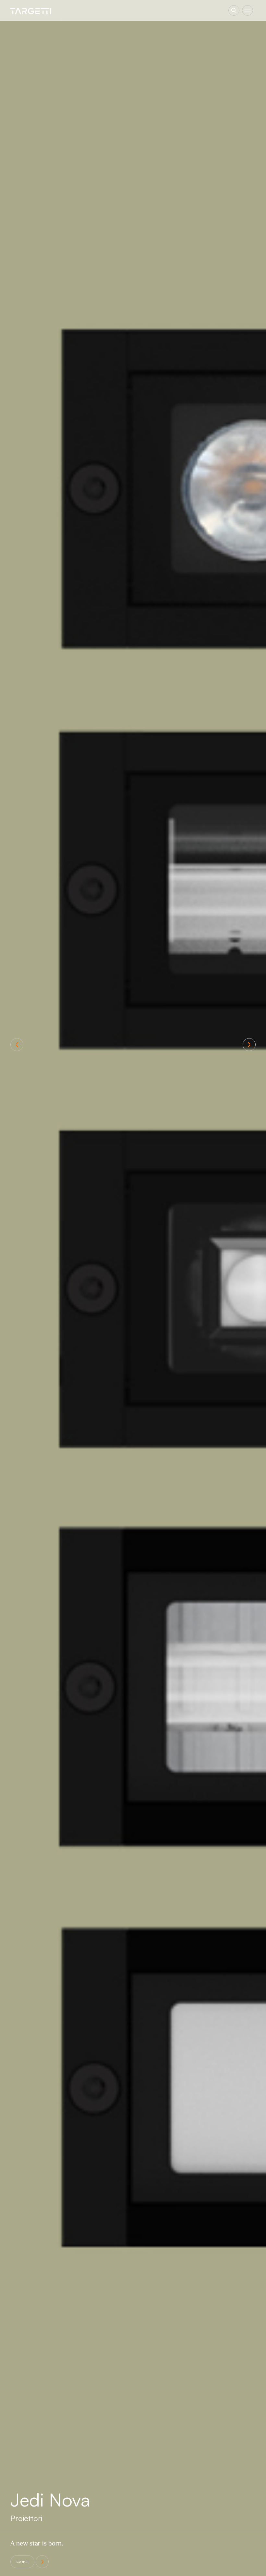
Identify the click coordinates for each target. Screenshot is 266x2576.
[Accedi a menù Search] (234, 10)
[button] (17, 1045)
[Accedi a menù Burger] (248, 10)
